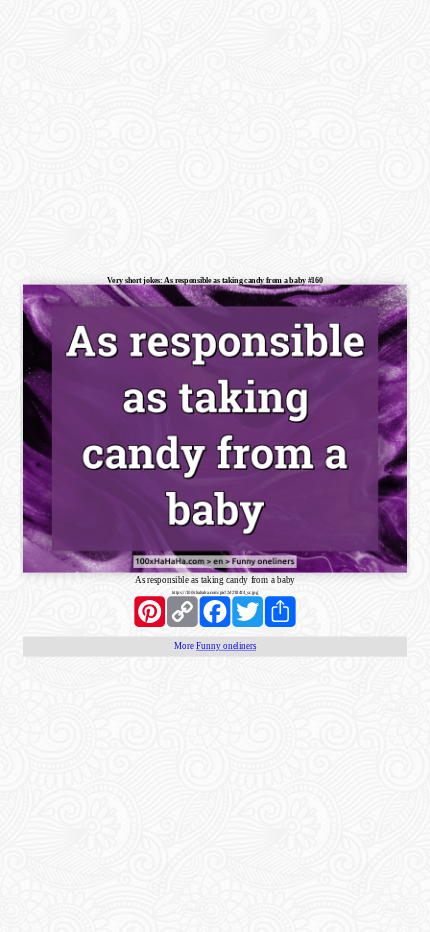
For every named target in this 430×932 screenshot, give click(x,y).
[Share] (280, 611)
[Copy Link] (182, 611)
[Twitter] (247, 611)
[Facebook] (215, 611)
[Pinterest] (149, 611)
